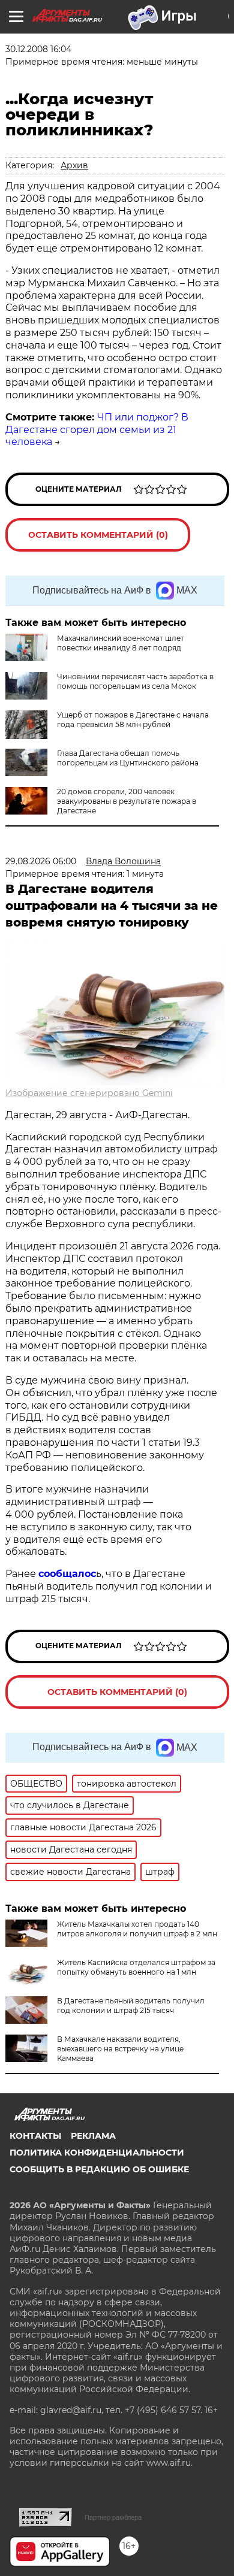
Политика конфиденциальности (97, 2153)
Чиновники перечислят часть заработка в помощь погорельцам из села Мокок (135, 681)
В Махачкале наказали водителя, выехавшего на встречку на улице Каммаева (120, 2049)
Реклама (93, 2136)
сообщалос (67, 1574)
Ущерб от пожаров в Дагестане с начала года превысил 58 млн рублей (133, 720)
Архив (74, 165)
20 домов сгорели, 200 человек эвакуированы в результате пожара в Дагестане (127, 801)
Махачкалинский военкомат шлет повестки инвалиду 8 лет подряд (121, 643)
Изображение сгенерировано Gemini (89, 1093)
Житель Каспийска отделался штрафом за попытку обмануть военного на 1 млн (136, 1967)
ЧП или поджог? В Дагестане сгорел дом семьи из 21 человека (97, 430)
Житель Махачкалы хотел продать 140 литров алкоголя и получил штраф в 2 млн (137, 1929)
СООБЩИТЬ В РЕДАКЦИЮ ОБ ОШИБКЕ (99, 2169)
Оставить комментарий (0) (98, 535)
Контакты (35, 2136)
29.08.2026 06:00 (41, 861)
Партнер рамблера (113, 2517)
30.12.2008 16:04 (38, 49)
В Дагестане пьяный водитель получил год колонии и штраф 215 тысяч (131, 2006)
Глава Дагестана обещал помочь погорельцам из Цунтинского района (128, 758)
